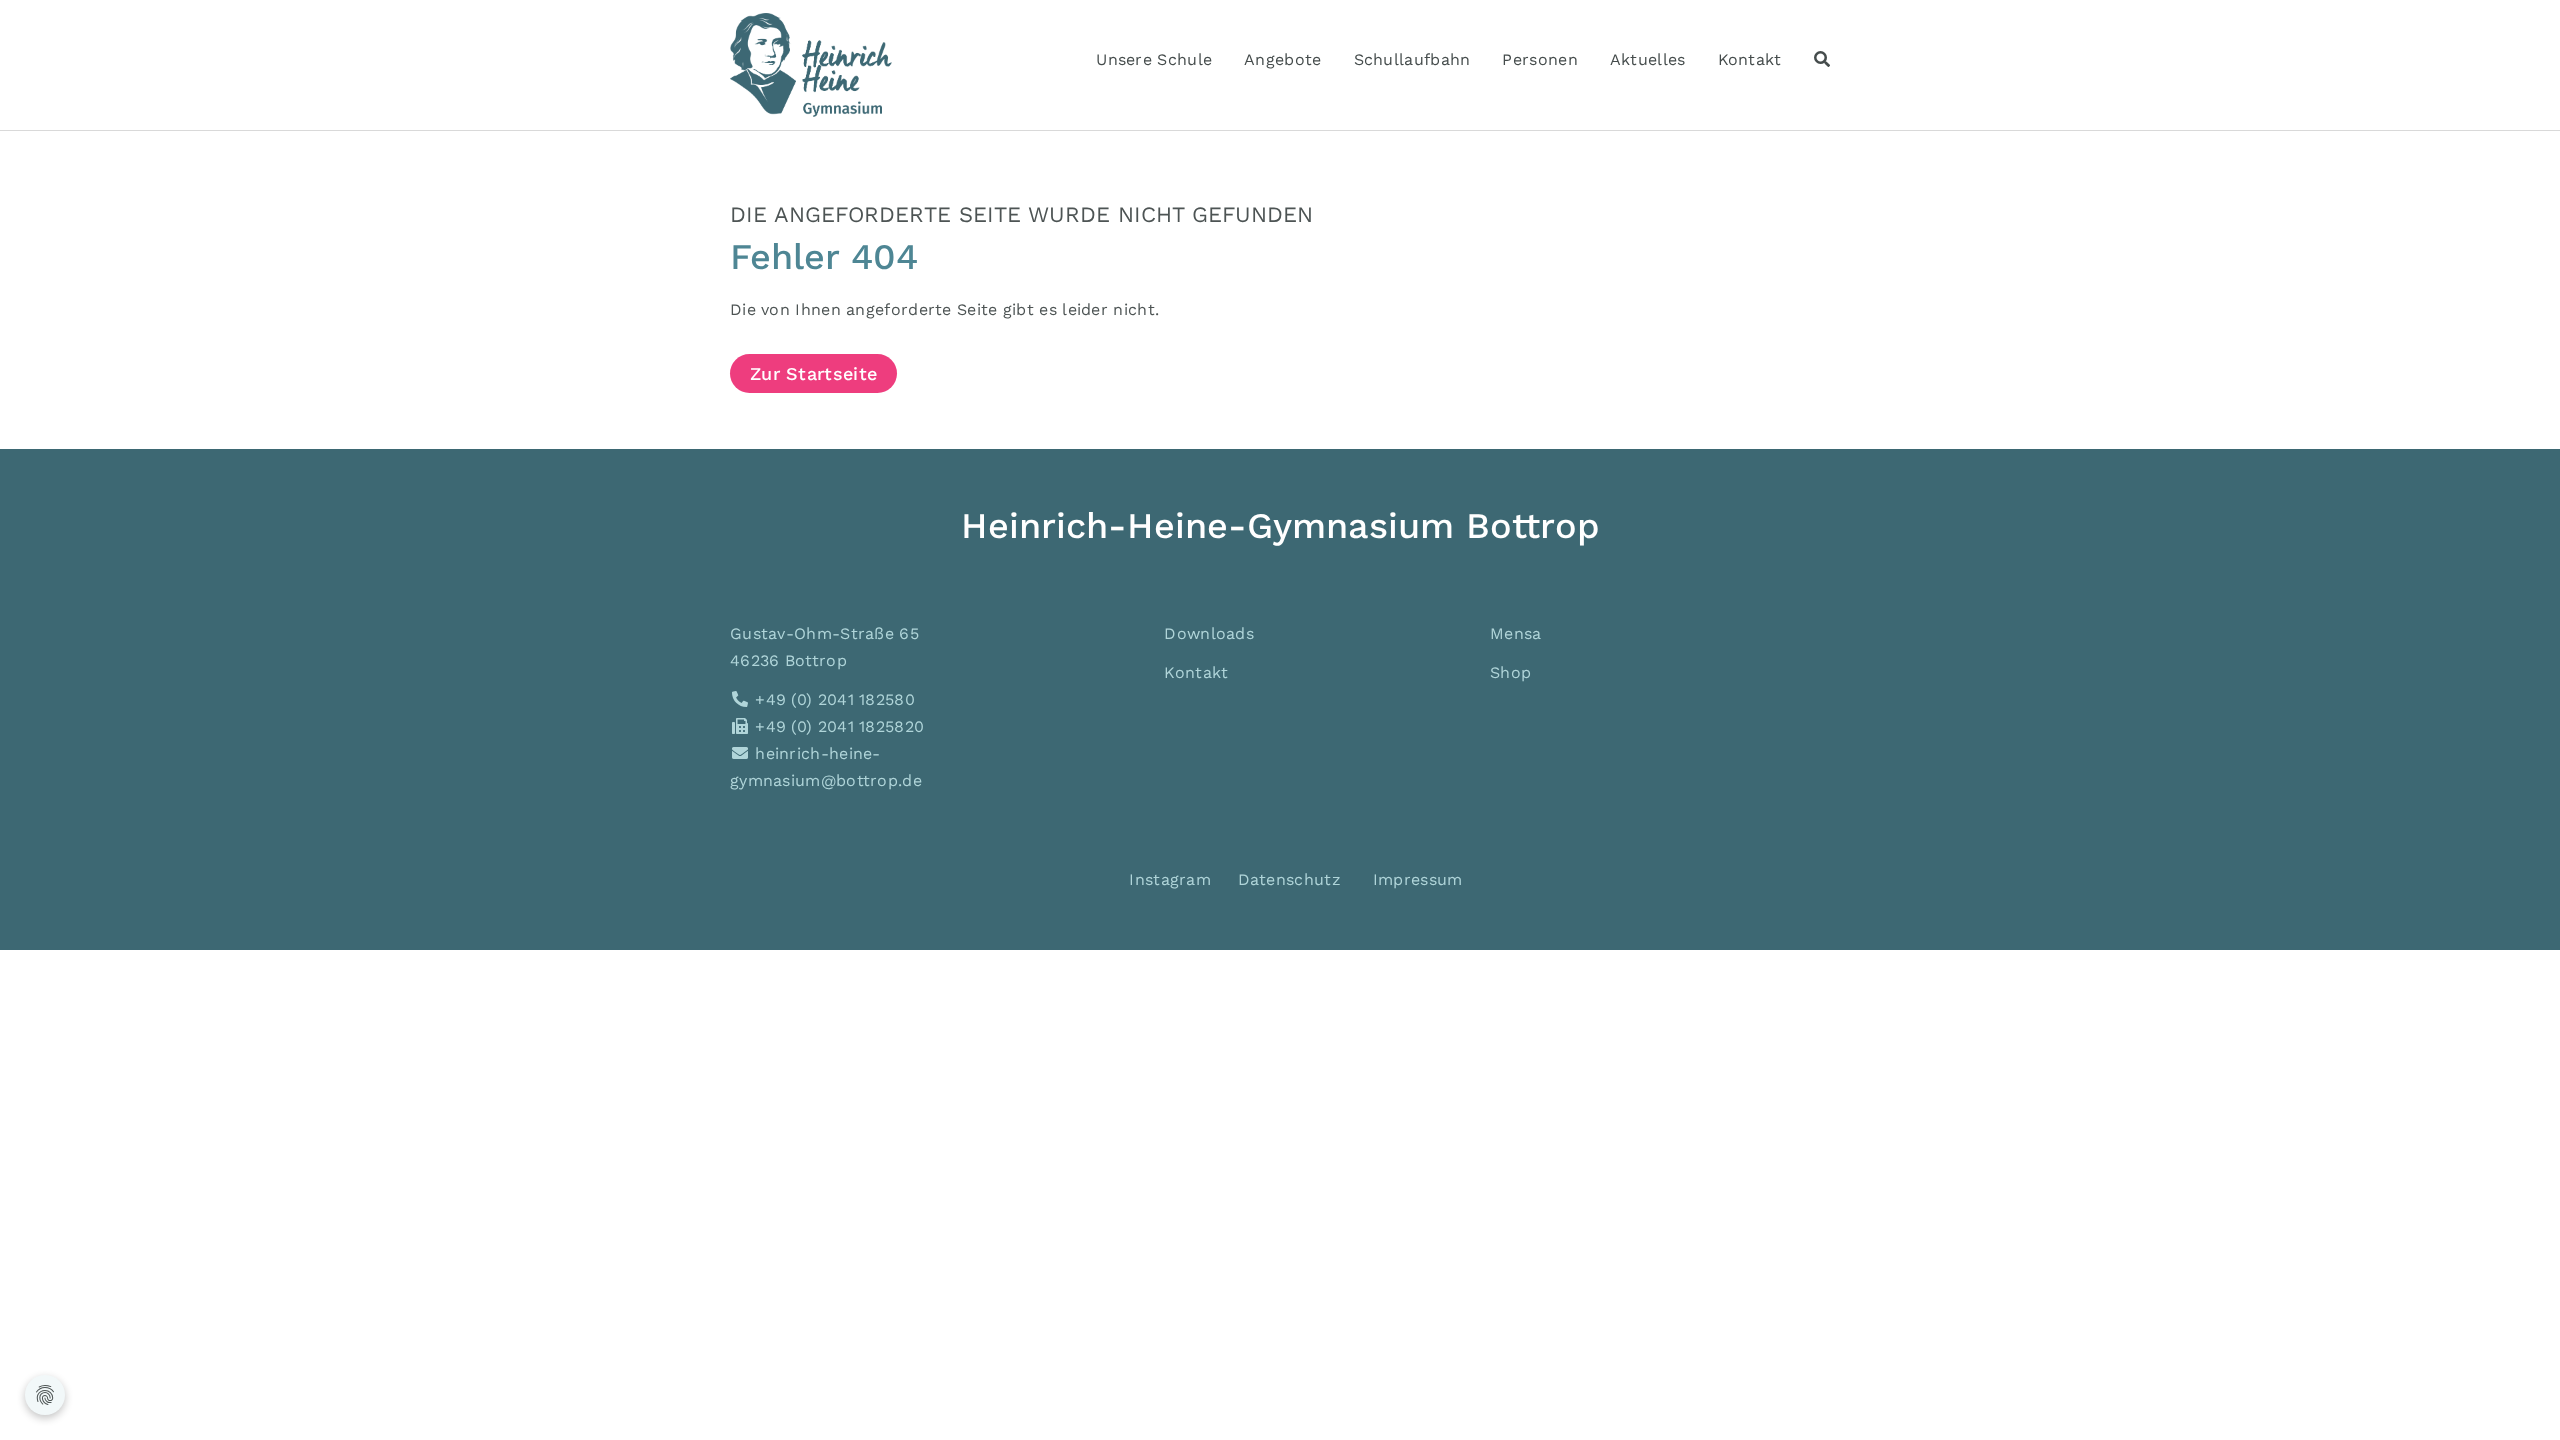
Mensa (1516, 633)
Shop (1510, 672)
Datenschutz (1289, 879)
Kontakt (1196, 672)
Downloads (1209, 633)
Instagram (1167, 879)
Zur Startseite (813, 373)
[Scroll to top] (2516, 1396)
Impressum (1418, 879)
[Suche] (1822, 59)
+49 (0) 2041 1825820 (837, 726)
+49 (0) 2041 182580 (832, 699)
